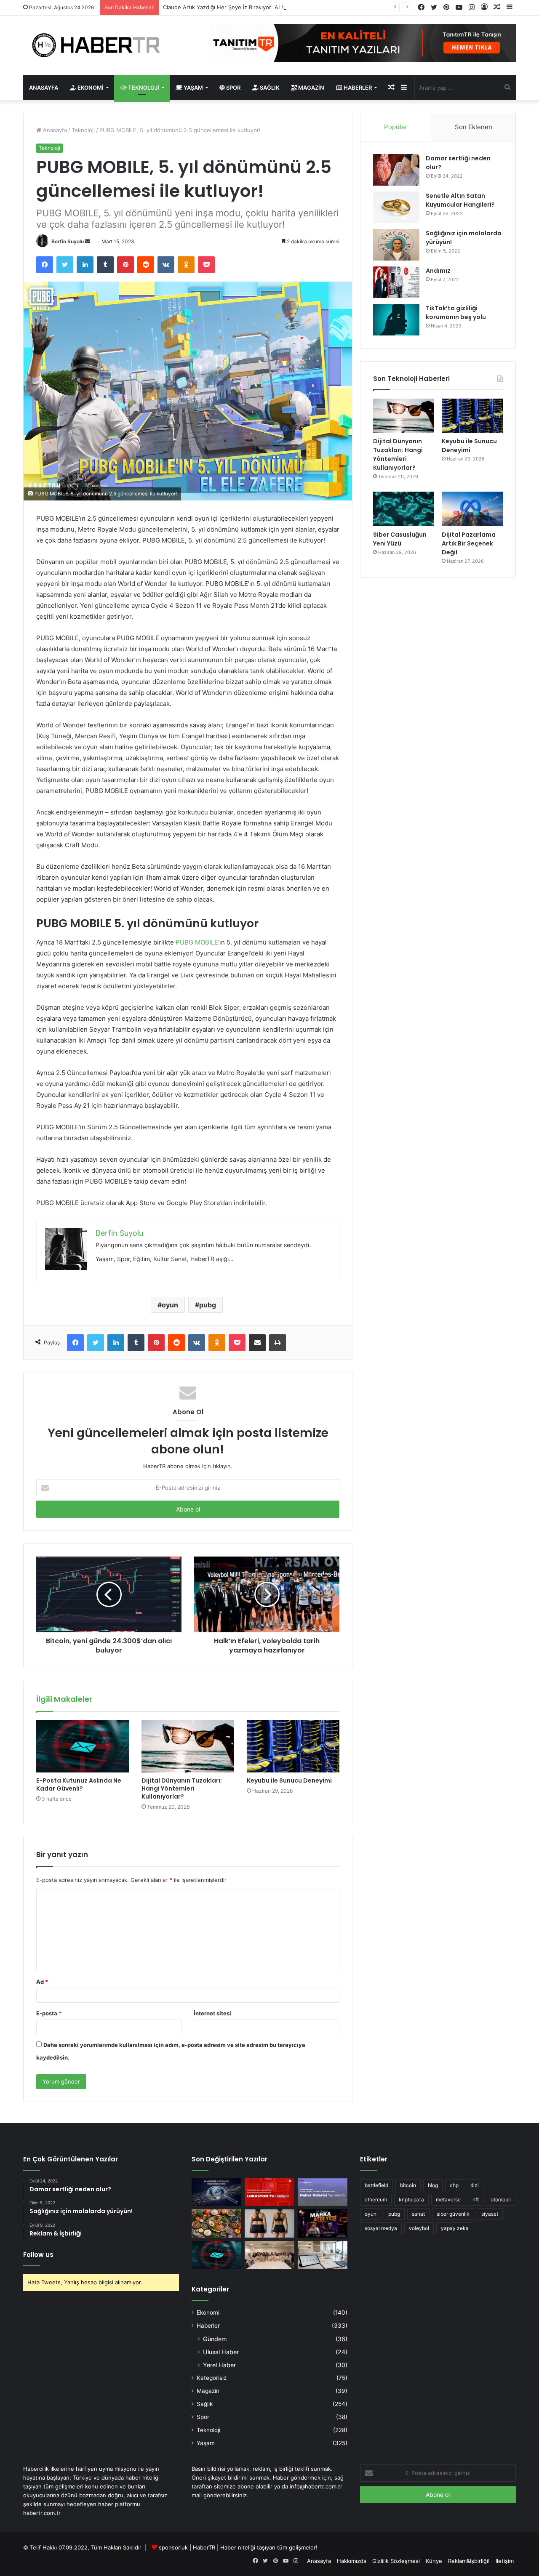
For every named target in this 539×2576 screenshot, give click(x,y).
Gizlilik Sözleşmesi (396, 2561)
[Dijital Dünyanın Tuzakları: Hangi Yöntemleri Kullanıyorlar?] (188, 1746)
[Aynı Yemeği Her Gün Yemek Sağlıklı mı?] (216, 2223)
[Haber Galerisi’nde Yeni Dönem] (323, 2192)
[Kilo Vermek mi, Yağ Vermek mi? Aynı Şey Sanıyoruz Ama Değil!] (269, 2223)
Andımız (438, 271)
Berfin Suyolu (68, 241)
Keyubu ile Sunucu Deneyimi (289, 1780)
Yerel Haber (219, 2365)
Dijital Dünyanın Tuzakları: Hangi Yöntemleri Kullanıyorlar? (182, 1788)
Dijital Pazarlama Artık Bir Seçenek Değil (469, 543)
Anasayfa (44, 88)
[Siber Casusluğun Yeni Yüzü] (404, 509)
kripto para (411, 2199)
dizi (475, 2185)
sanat (418, 2214)
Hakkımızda (352, 2561)
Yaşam (193, 88)
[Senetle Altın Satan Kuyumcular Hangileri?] (396, 207)
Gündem (215, 2339)
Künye (434, 2561)
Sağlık (269, 88)
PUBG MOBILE (197, 942)
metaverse (448, 2199)
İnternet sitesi (212, 2013)
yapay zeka (455, 2228)
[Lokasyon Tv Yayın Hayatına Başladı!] (269, 2192)
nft (476, 2199)
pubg (208, 1305)
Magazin (311, 88)
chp (454, 2185)
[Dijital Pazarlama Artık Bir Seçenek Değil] (472, 509)
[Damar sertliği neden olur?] (396, 170)
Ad (42, 1982)
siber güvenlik (453, 2214)
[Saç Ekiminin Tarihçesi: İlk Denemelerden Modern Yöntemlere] (323, 2255)
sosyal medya (381, 2228)
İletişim (505, 2561)
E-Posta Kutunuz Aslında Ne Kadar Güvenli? (79, 1784)
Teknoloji (143, 88)
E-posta (49, 2013)
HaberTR (204, 2547)
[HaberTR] (101, 45)
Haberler (357, 88)
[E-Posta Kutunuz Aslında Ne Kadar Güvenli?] (83, 1746)
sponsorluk (173, 2547)
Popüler (396, 127)
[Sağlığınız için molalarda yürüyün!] (396, 245)
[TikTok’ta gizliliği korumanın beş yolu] (396, 320)
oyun (170, 1305)
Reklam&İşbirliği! (469, 2561)
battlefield (376, 2185)
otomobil (501, 2199)
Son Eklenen (474, 127)
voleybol (419, 2228)
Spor (233, 88)
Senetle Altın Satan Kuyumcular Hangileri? (460, 200)
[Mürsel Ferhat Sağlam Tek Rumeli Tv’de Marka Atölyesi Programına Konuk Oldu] (323, 2223)
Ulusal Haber (221, 2352)
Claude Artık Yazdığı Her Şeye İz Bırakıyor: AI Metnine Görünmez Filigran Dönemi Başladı (279, 7)
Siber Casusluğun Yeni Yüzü (400, 539)
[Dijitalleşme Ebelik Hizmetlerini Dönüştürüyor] (269, 2255)
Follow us (38, 2255)
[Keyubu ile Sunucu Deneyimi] (293, 1746)
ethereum (376, 2199)
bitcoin (408, 2185)
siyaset (490, 2214)
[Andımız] (396, 282)
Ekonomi (90, 88)
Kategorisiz (212, 2378)
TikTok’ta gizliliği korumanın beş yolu (456, 313)
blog (433, 2185)
